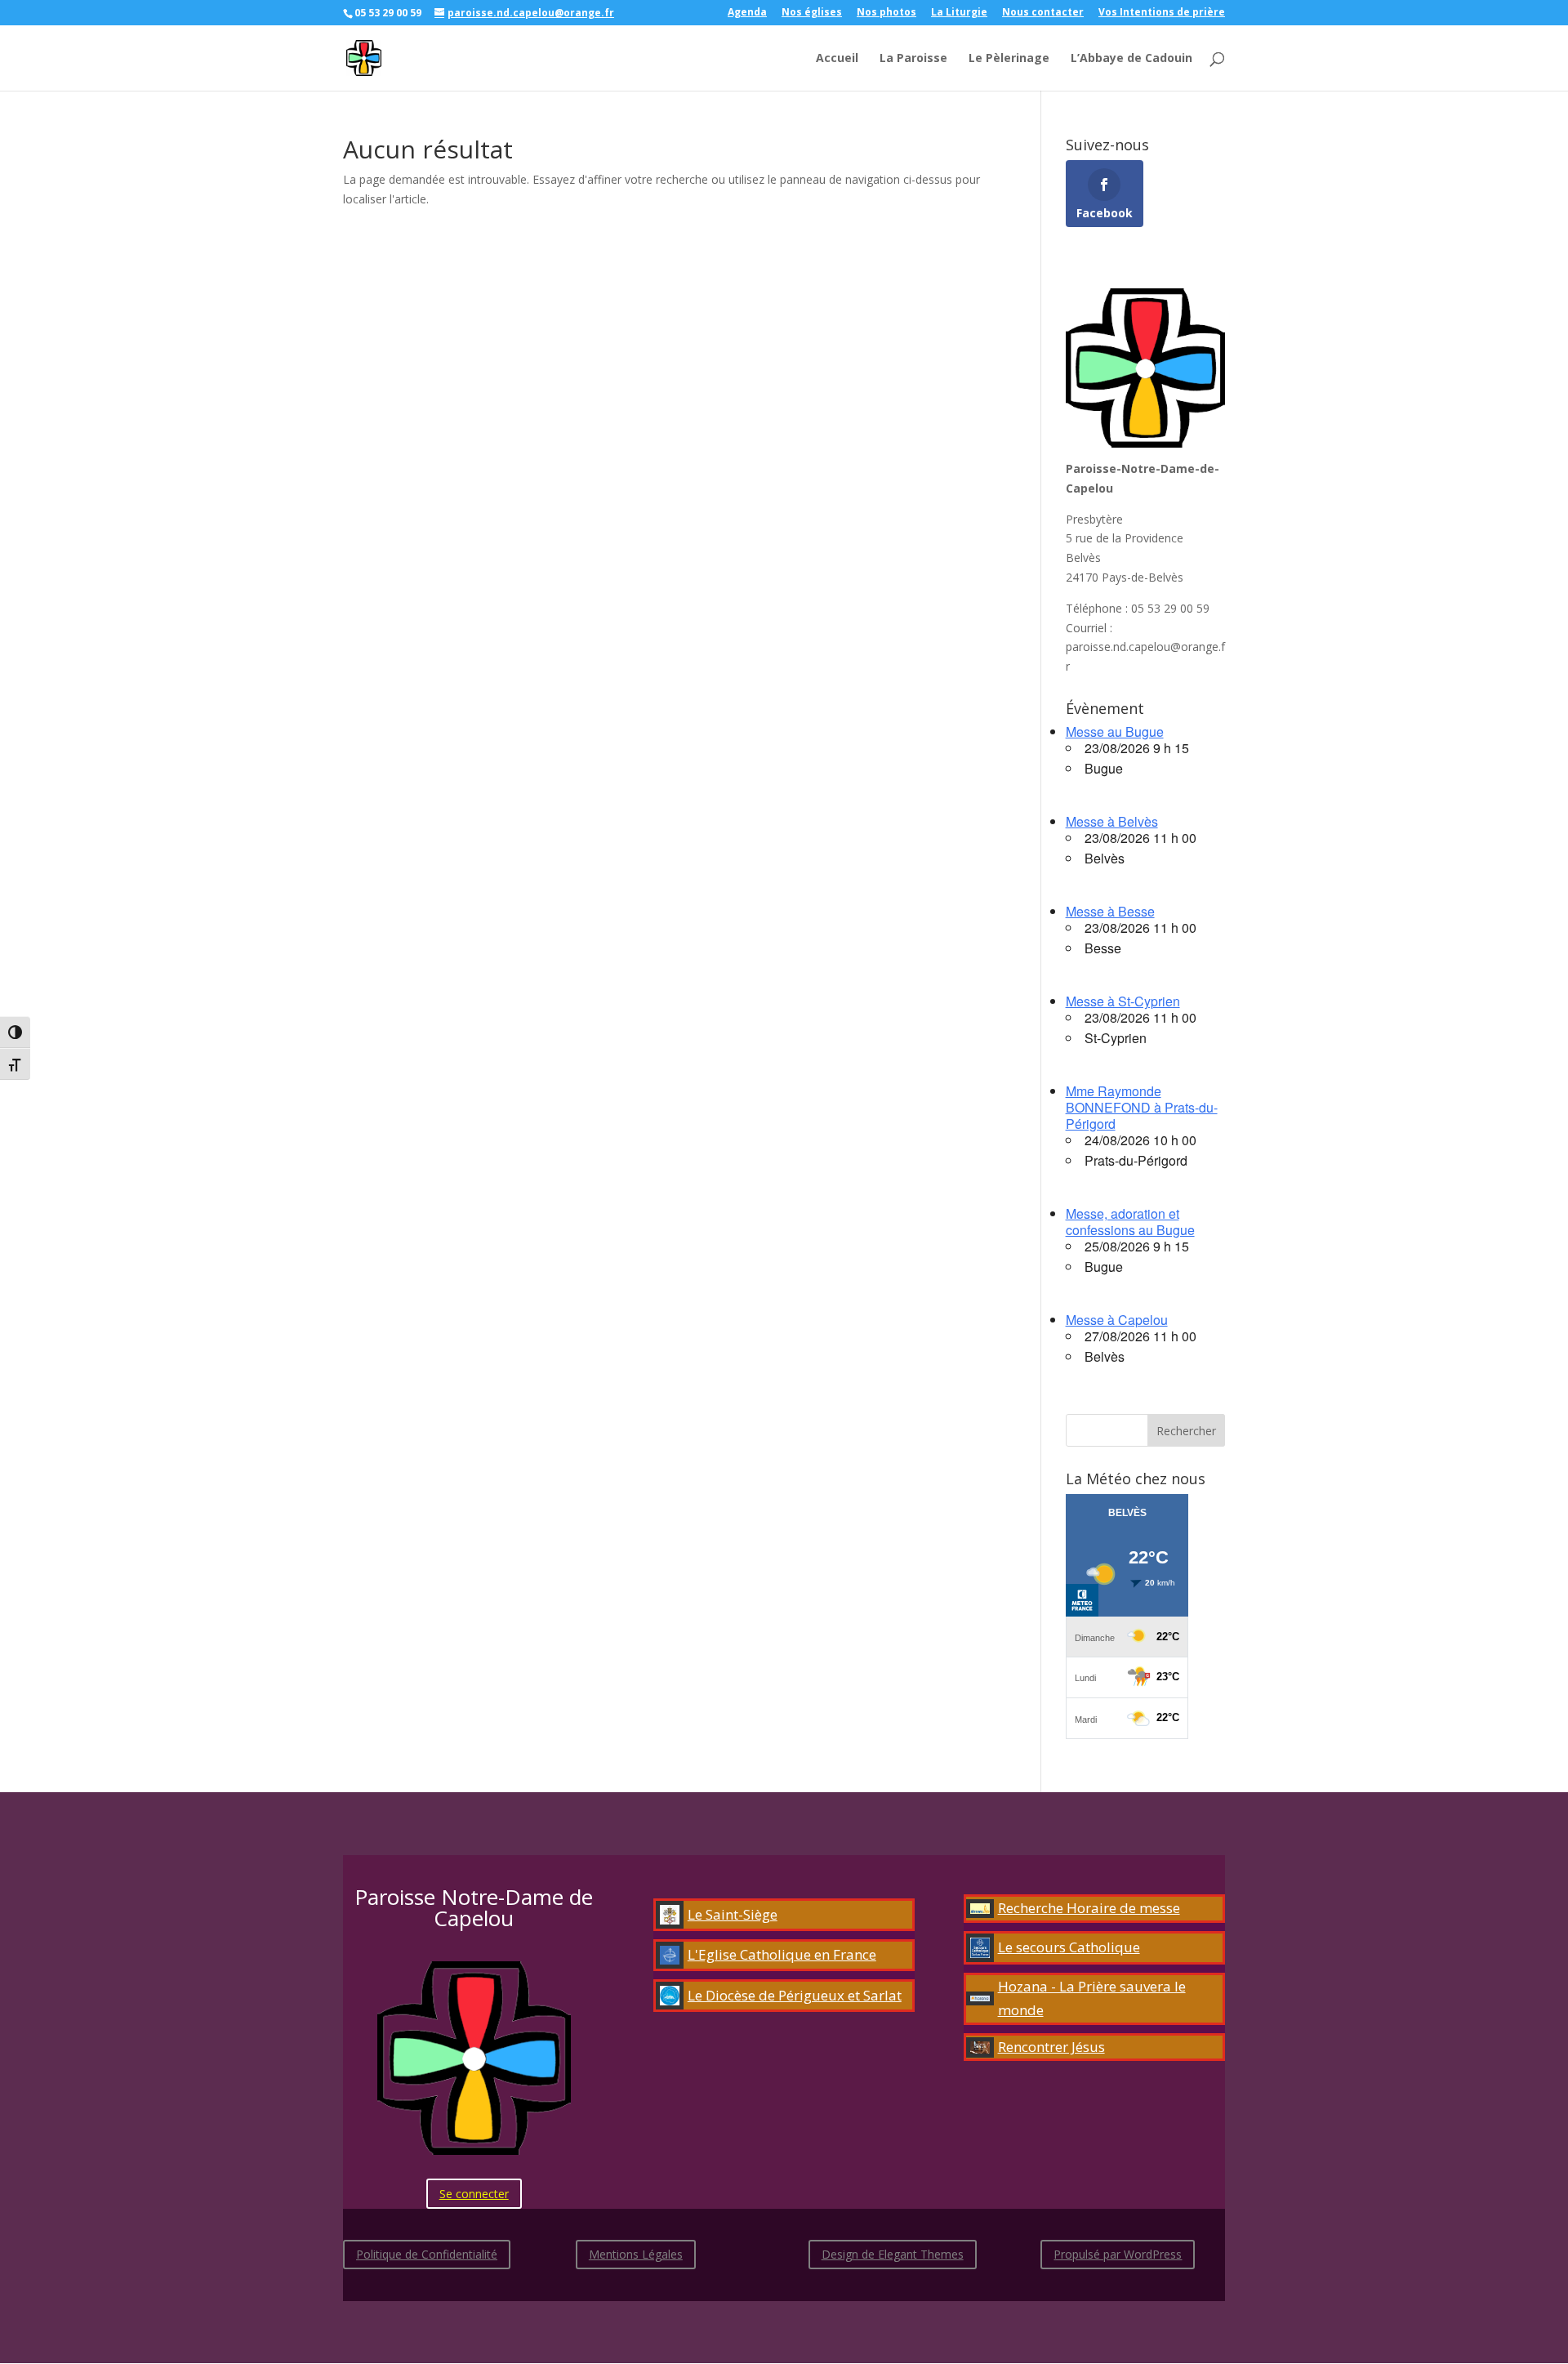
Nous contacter (1043, 13)
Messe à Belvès (1112, 821)
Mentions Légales (636, 2254)
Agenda (747, 13)
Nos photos (886, 13)
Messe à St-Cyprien (1123, 1001)
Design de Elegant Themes (893, 2254)
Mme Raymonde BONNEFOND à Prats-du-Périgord (1142, 1107)
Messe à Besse (1110, 911)
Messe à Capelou (1117, 1320)
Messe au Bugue (1115, 732)
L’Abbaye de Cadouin (1131, 59)
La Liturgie (959, 13)
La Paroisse (913, 59)
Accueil (837, 59)
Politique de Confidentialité (427, 2254)
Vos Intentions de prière (1162, 13)
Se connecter (474, 2194)
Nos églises (812, 13)
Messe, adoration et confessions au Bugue (1130, 1222)
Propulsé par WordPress (1118, 2254)
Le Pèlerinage (1009, 59)
